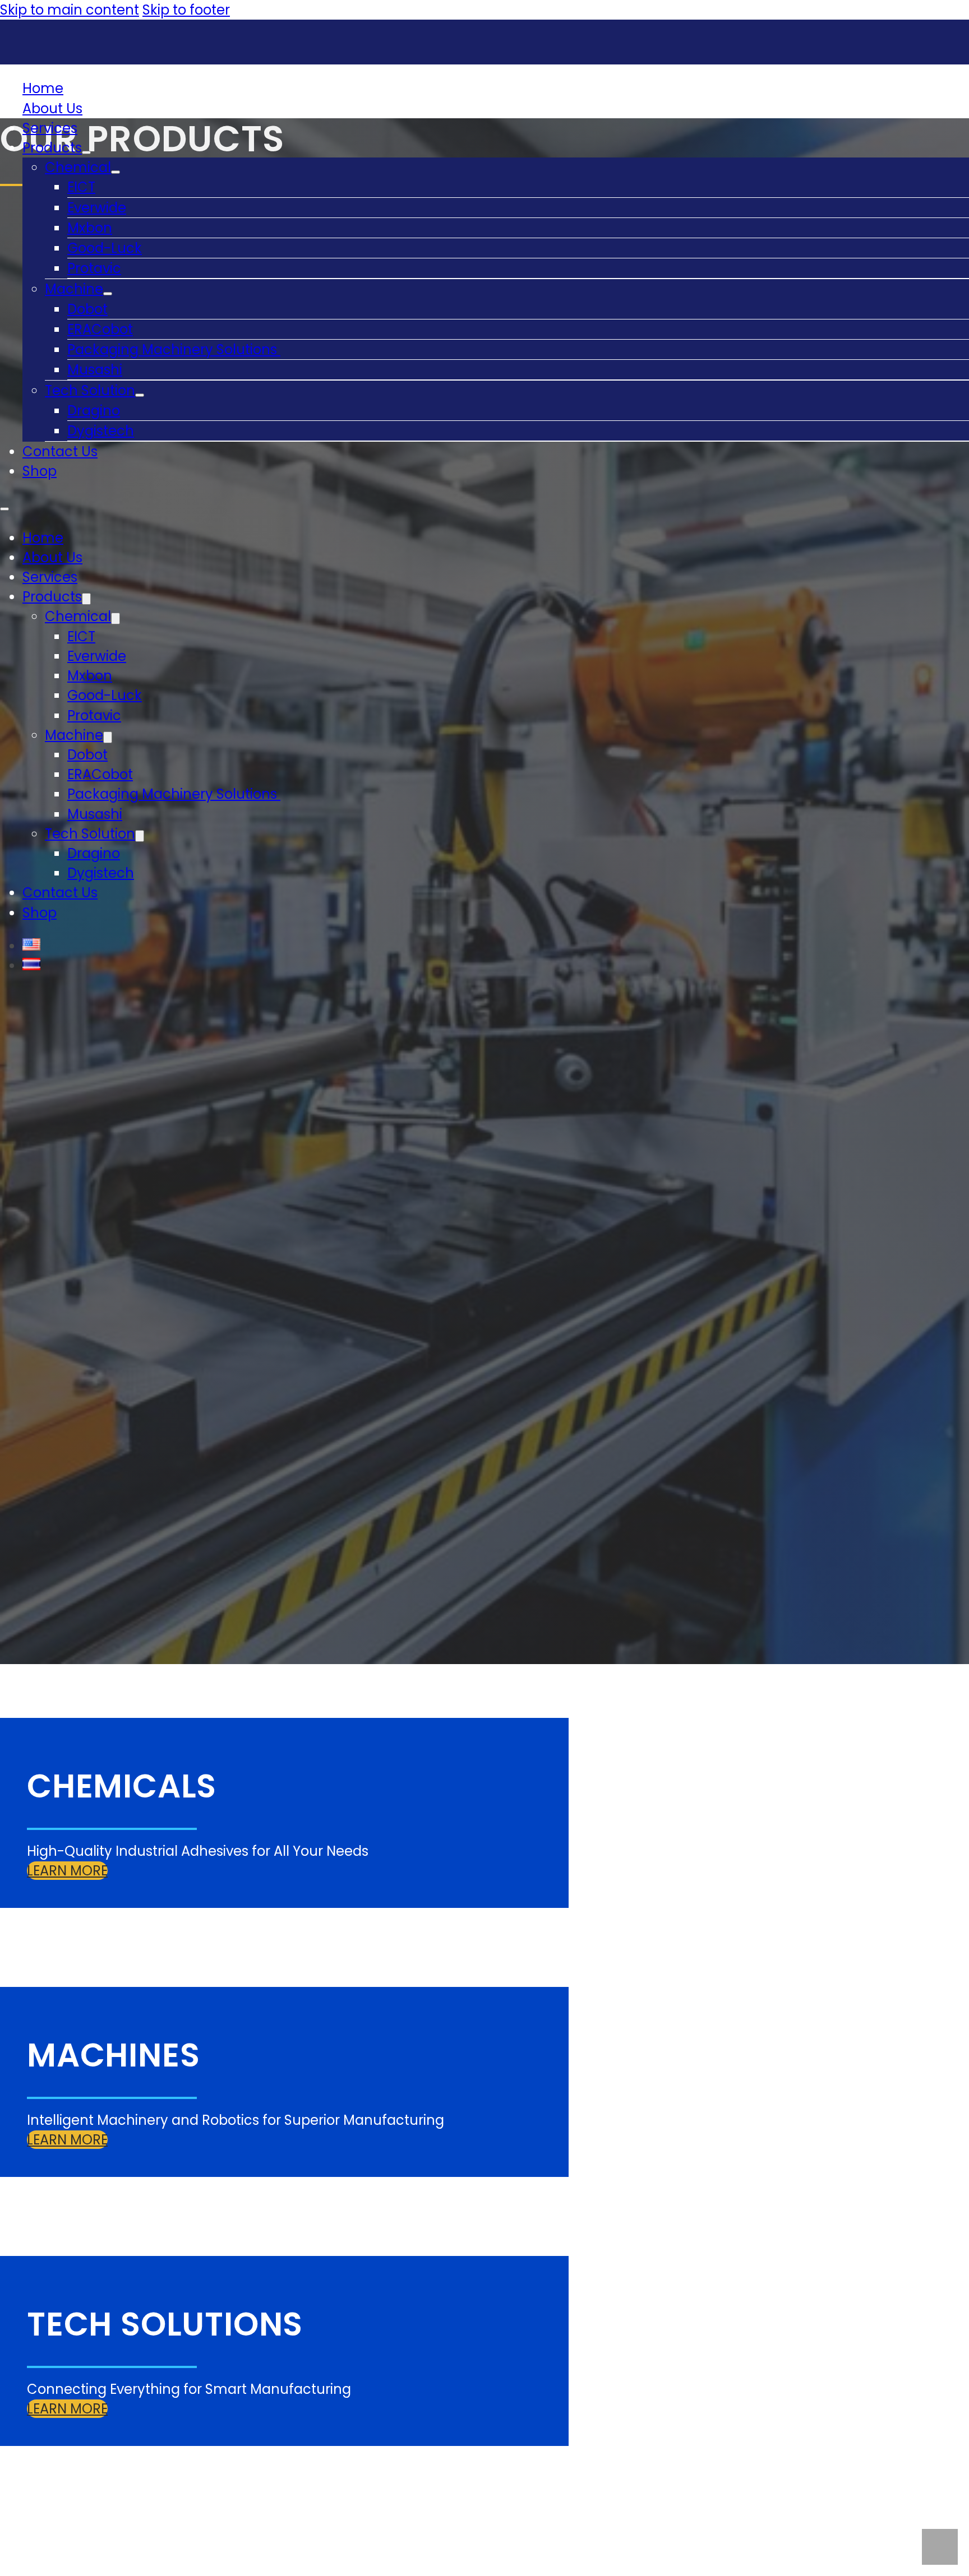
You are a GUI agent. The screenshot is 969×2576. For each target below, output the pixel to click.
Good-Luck (105, 248)
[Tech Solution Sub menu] (140, 395)
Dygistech (101, 431)
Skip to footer (186, 10)
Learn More (67, 1871)
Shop (40, 471)
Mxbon (90, 228)
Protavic (94, 268)
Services (50, 128)
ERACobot (100, 329)
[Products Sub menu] (86, 152)
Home (43, 88)
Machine (74, 289)
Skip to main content (70, 10)
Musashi (95, 370)
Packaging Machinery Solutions (174, 349)
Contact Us (60, 451)
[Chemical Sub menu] (116, 172)
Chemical (78, 167)
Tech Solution (90, 390)
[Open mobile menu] (4, 509)
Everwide (97, 208)
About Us (52, 108)
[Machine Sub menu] (108, 294)
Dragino (94, 411)
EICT (81, 187)
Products (52, 148)
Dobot (87, 309)
